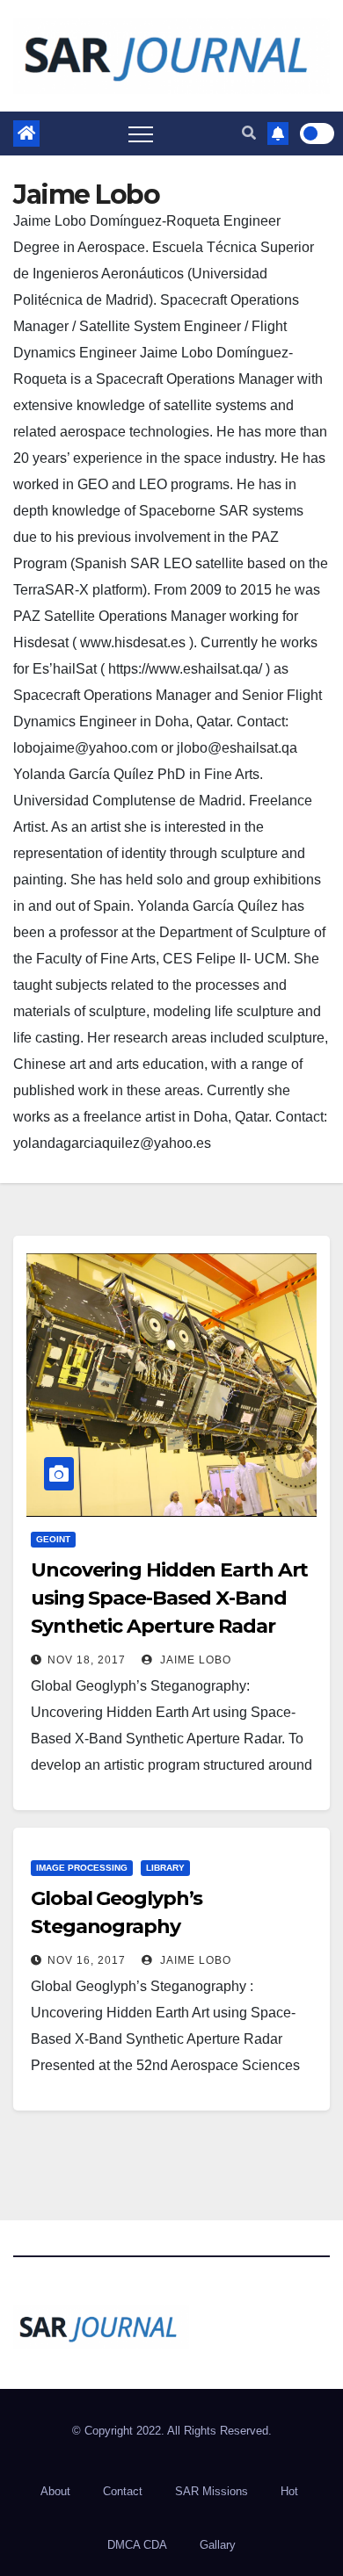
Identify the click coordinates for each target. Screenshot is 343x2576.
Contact (123, 2491)
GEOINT (53, 1539)
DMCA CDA (137, 2545)
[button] (249, 133)
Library (165, 1868)
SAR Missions (212, 2491)
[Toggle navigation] (141, 133)
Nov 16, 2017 (87, 1960)
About (55, 2491)
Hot (289, 2491)
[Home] (26, 133)
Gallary (218, 2545)
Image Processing (82, 1868)
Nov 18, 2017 (87, 1660)
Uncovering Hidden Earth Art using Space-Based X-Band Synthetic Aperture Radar (169, 1598)
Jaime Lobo (194, 1660)
